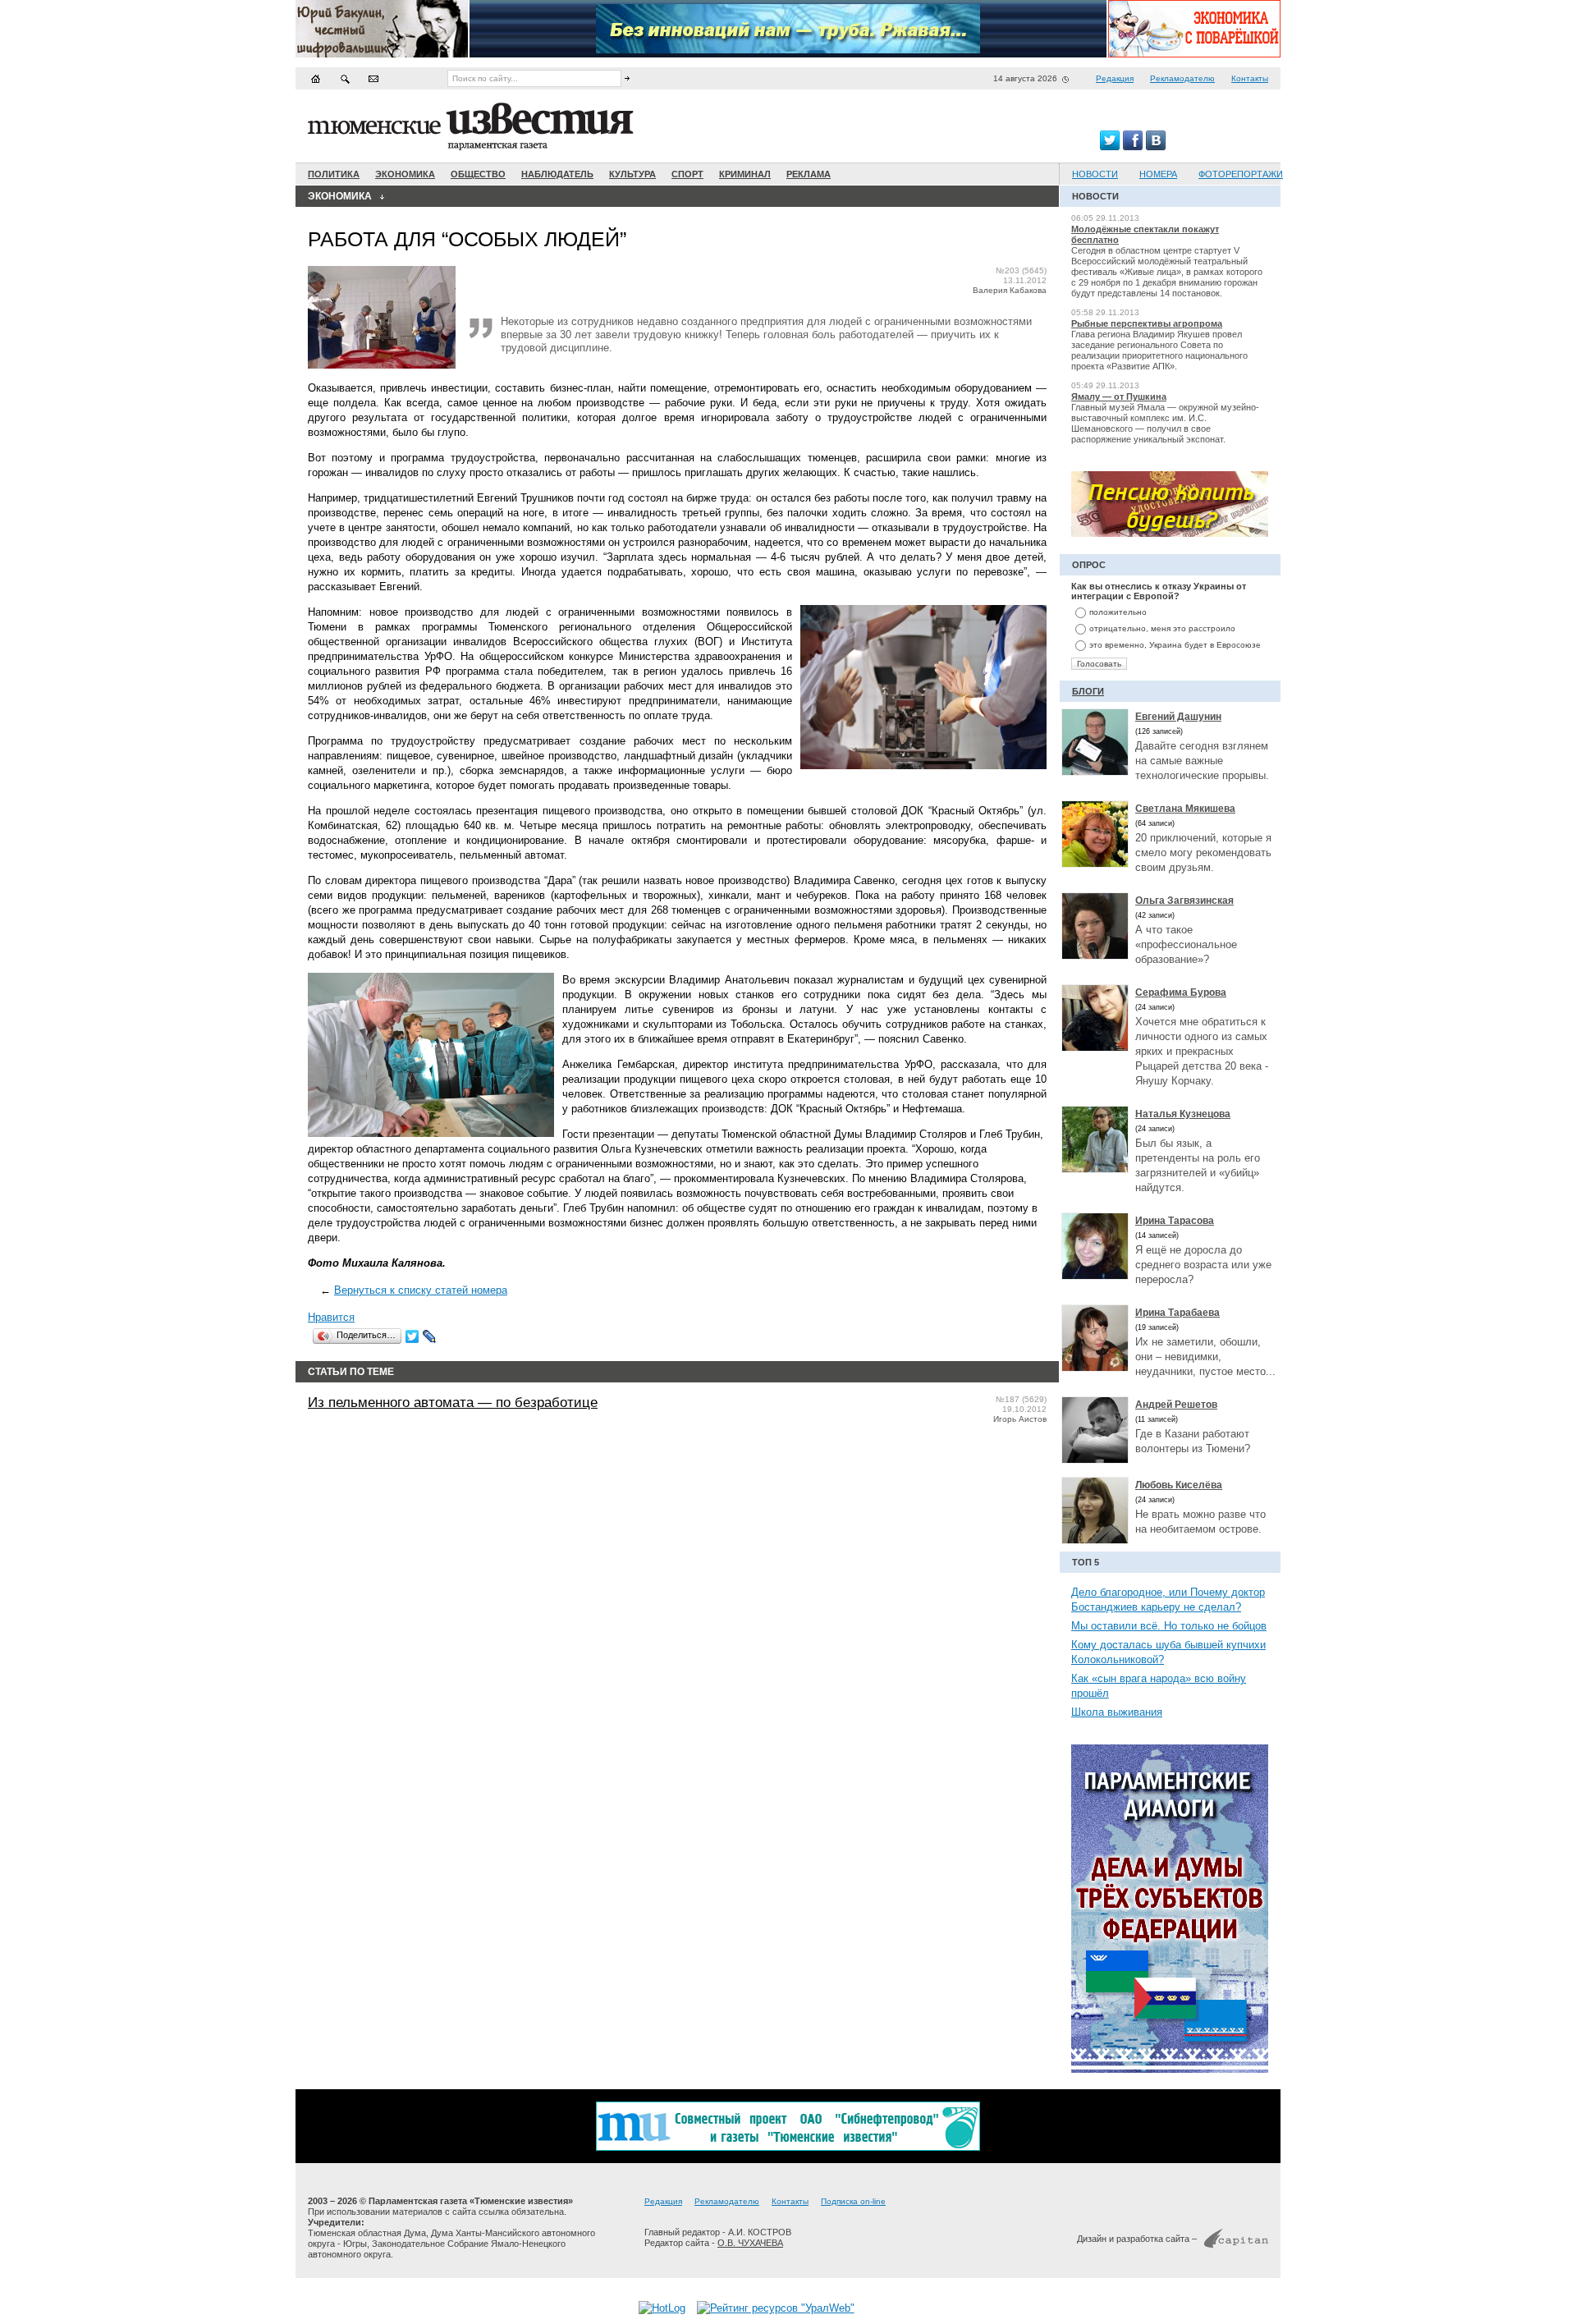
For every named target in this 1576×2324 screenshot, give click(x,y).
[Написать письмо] (373, 78)
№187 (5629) (1021, 1399)
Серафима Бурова (1181, 992)
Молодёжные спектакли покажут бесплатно (1145, 234)
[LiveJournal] (430, 1336)
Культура (632, 174)
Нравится (331, 1317)
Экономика (405, 174)
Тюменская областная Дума (367, 2233)
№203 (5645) (1021, 270)
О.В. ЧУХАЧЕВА (750, 2243)
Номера (1158, 174)
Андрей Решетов (1176, 1405)
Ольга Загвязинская (1184, 901)
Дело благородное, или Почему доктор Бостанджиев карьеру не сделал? (1168, 1600)
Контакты (1250, 78)
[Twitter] (412, 1336)
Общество (478, 174)
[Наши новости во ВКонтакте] (1156, 147)
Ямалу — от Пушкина (1119, 397)
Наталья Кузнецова (1183, 1114)
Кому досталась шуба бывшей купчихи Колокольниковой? (1168, 1652)
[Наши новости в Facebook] (1133, 147)
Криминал (745, 174)
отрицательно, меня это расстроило (1162, 628)
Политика (334, 174)
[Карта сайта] (345, 78)
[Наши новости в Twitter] (1110, 147)
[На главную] (316, 78)
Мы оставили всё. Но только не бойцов (1169, 1626)
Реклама (809, 174)
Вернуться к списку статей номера (421, 1290)
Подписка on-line (853, 2201)
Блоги (1088, 691)
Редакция (1115, 78)
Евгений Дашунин (1178, 717)
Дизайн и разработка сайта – (1137, 2239)
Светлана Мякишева (1185, 809)
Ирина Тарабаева (1177, 1313)
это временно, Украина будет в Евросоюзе (1175, 645)
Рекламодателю (1182, 78)
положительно (1118, 612)
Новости (1095, 174)
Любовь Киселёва (1179, 1485)
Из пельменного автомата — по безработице (453, 1403)
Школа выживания (1117, 1712)
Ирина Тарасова (1175, 1221)
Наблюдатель (557, 174)
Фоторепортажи (1241, 174)
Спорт (687, 174)
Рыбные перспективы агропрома (1147, 323)
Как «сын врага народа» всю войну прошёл (1159, 1686)
